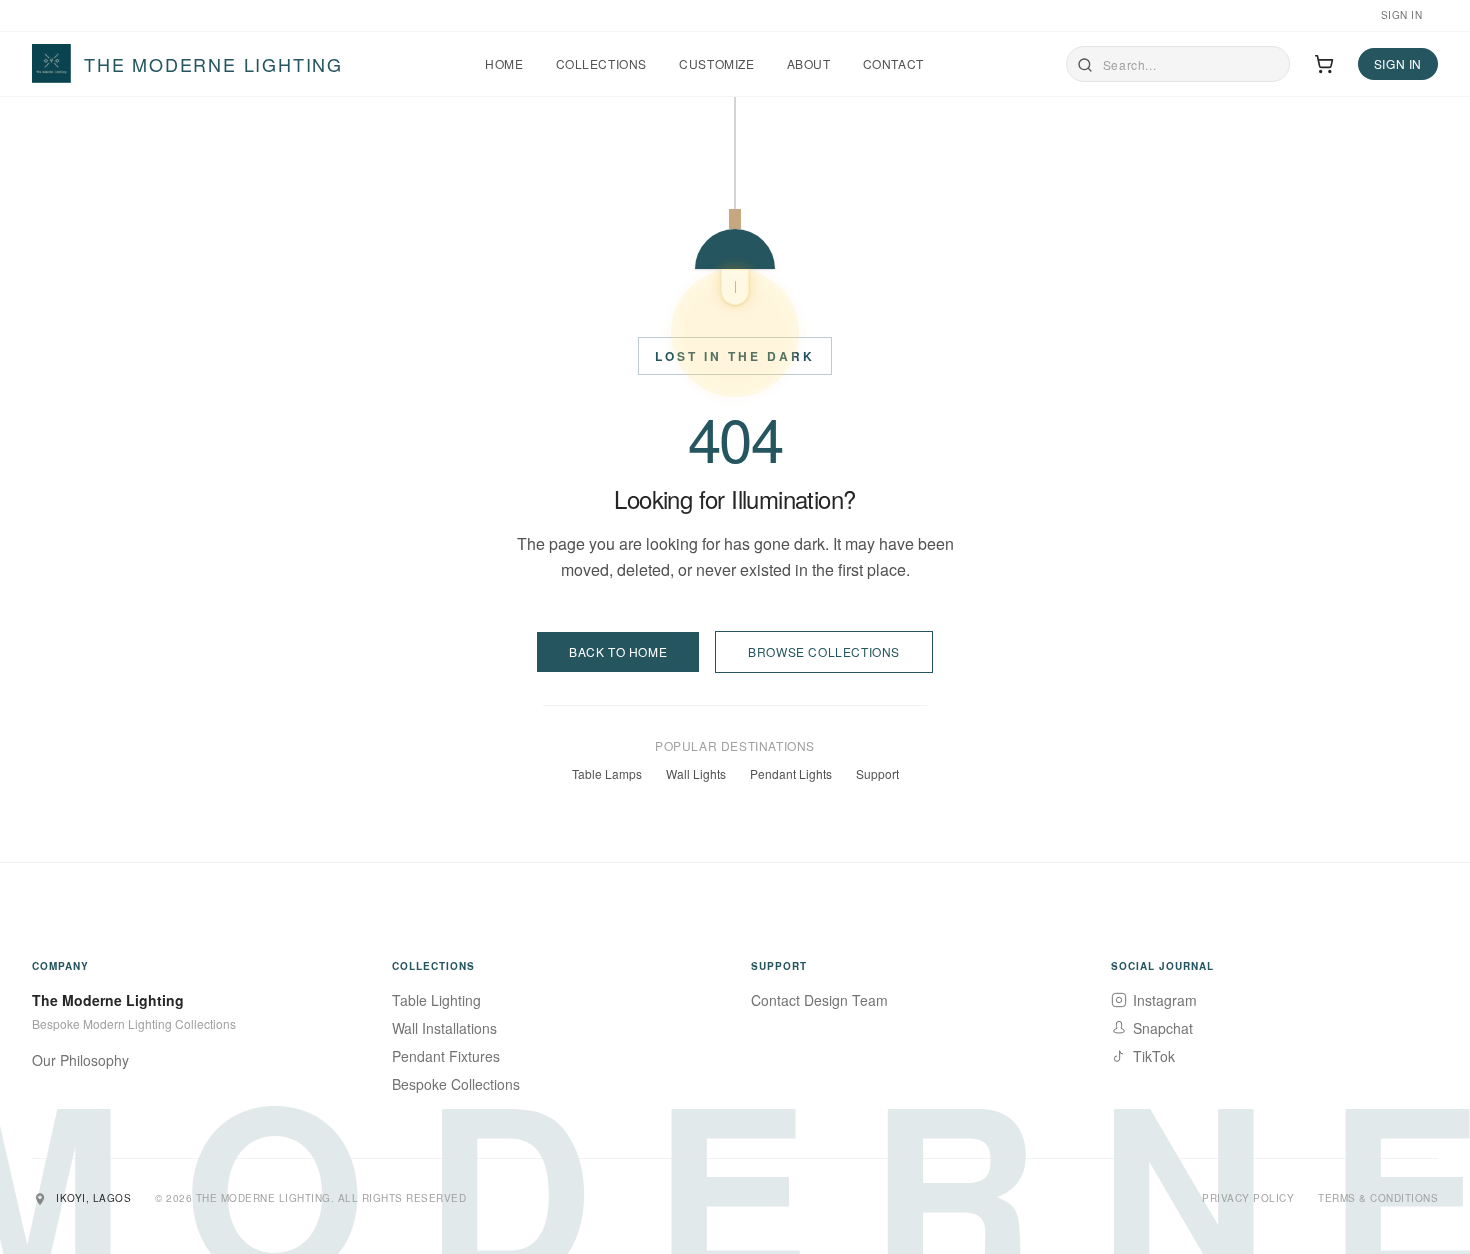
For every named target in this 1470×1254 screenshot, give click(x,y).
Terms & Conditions (1378, 1198)
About (809, 64)
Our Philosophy (80, 1060)
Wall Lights (696, 774)
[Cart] (1324, 64)
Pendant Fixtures (446, 1056)
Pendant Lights (791, 774)
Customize (716, 64)
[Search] (1085, 65)
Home (504, 64)
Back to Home (618, 651)
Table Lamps (607, 774)
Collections (602, 64)
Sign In (1402, 15)
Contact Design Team (819, 1000)
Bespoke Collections (456, 1084)
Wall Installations (444, 1028)
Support (877, 774)
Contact (893, 64)
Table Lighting (436, 1000)
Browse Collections (824, 651)
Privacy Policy (1248, 1198)
